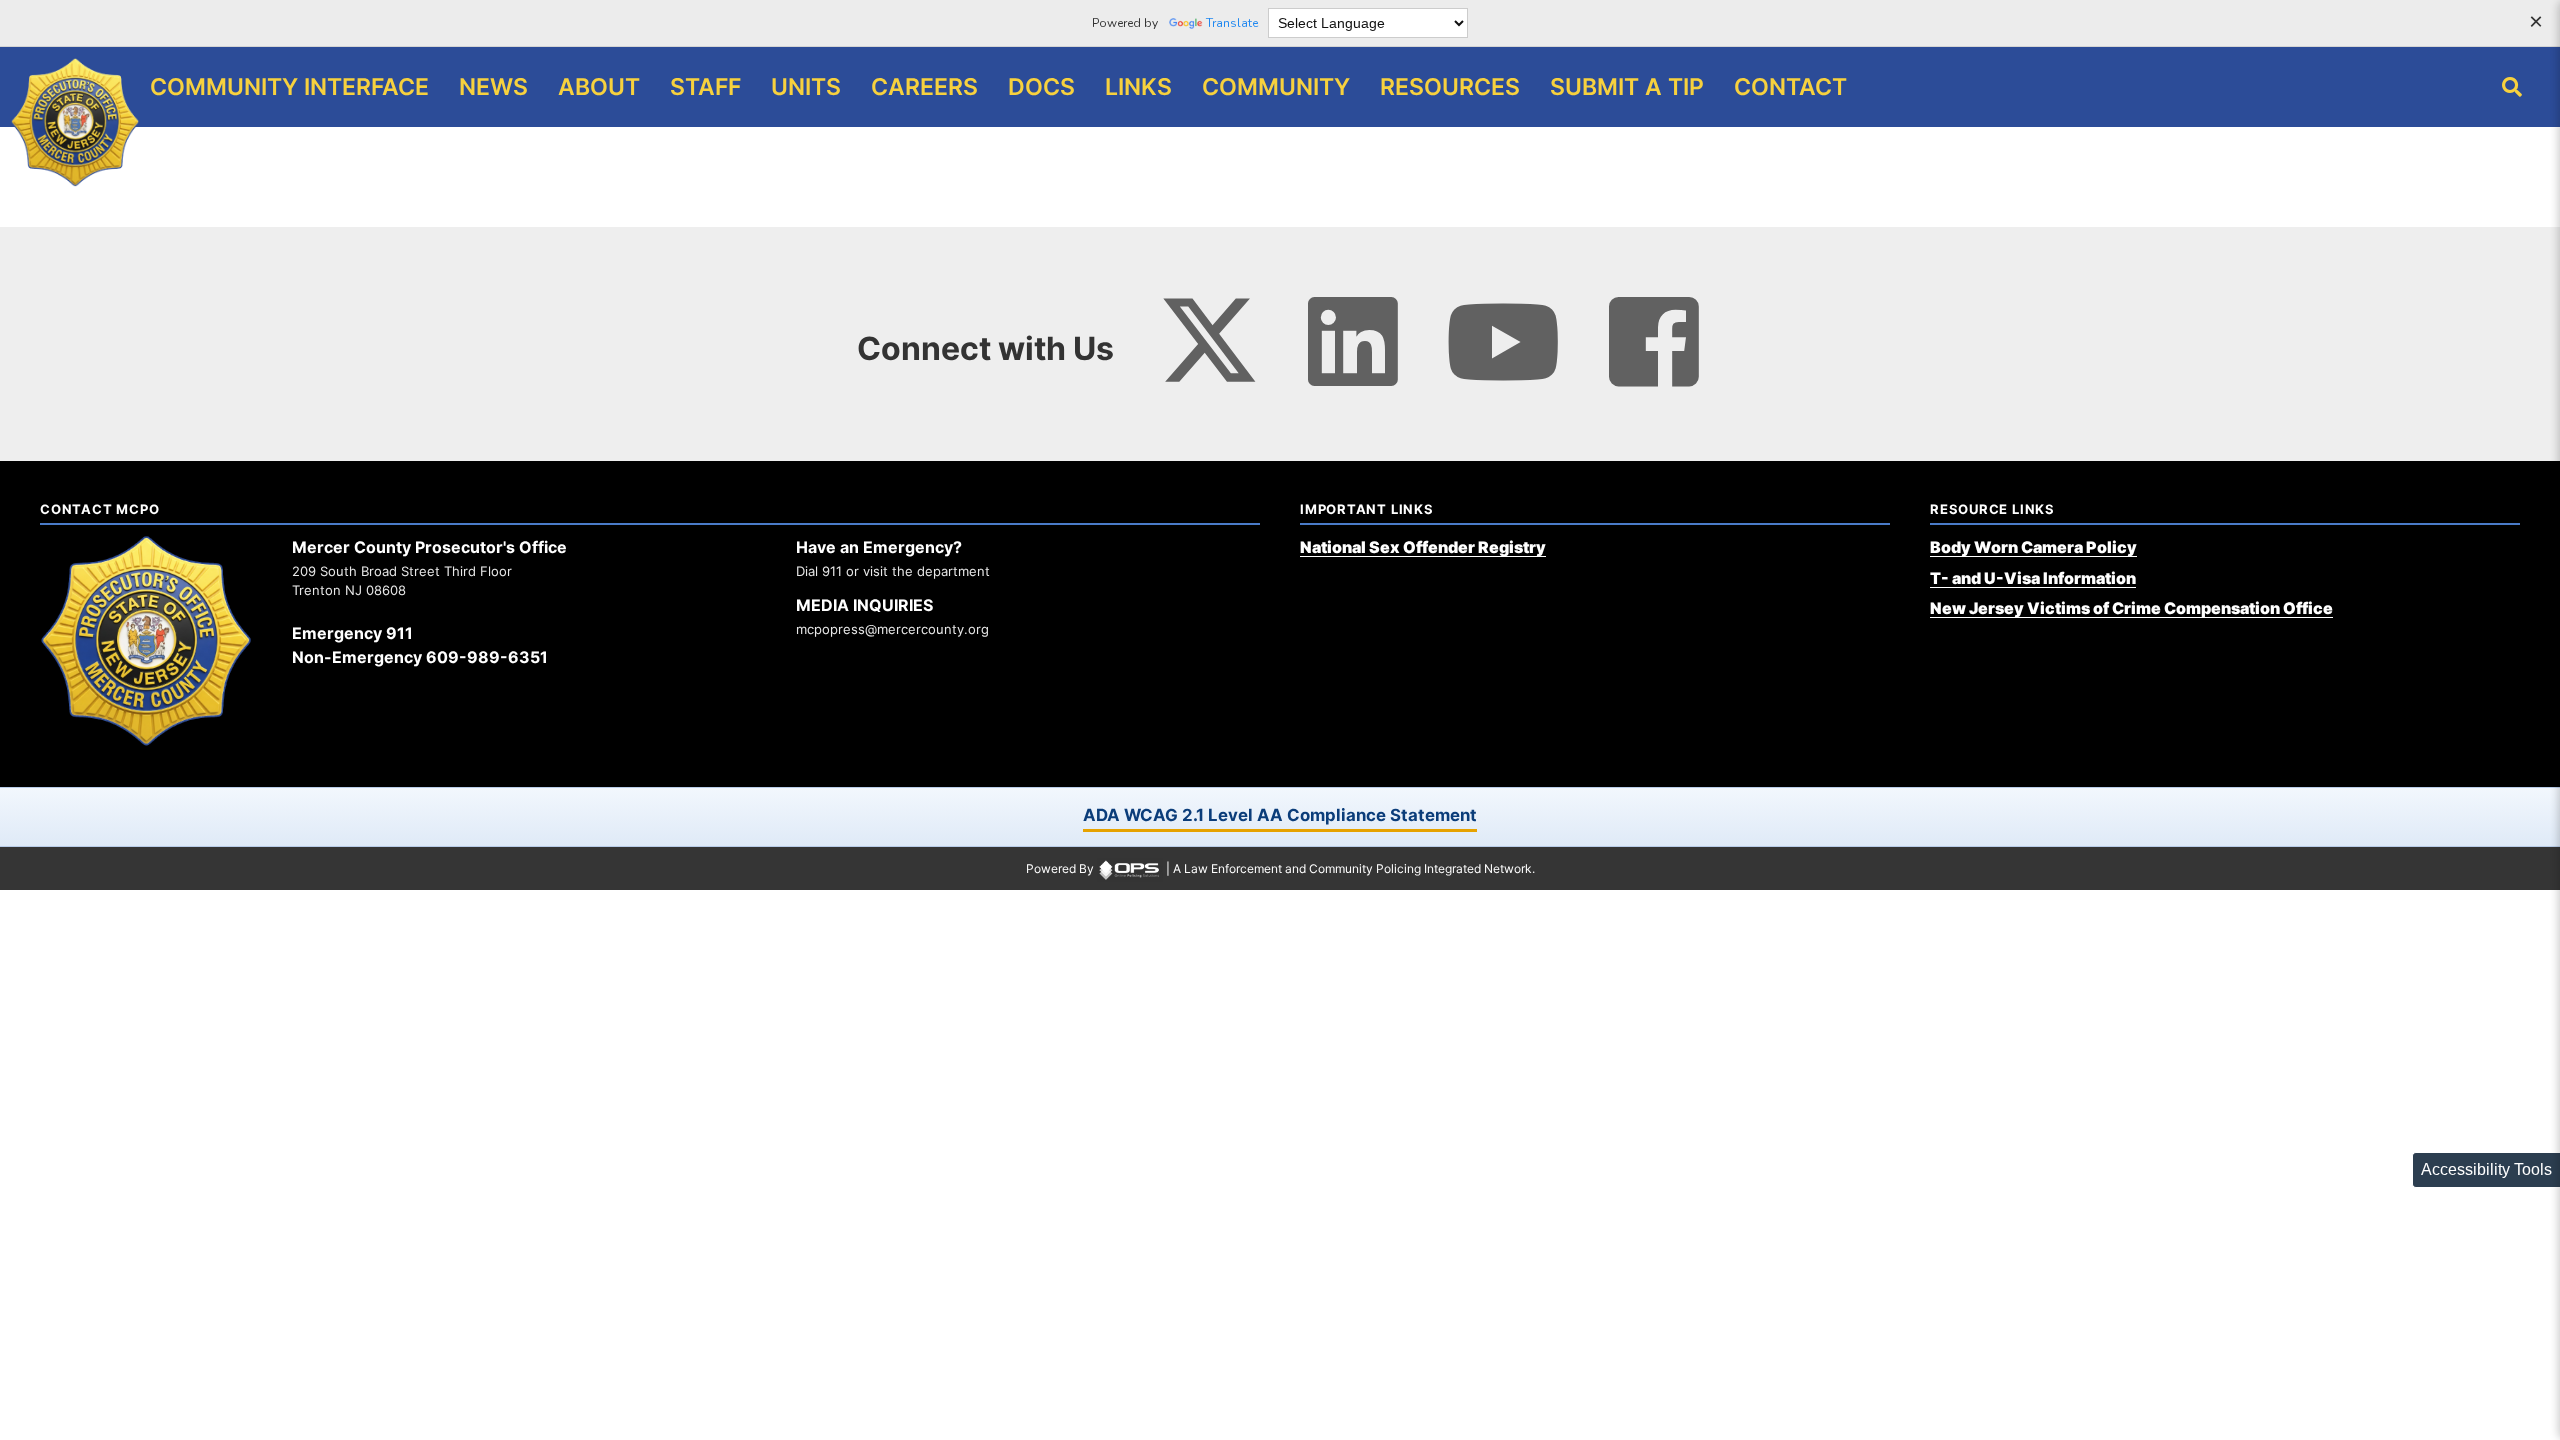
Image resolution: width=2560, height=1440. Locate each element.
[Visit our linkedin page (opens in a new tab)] (1353, 342)
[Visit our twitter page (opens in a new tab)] (1209, 329)
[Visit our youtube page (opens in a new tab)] (1503, 342)
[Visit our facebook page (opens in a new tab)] (1654, 342)
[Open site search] (2512, 87)
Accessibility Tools (2486, 1169)
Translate (1232, 23)
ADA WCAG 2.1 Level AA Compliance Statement (1280, 815)
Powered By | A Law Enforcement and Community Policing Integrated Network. (1280, 868)
